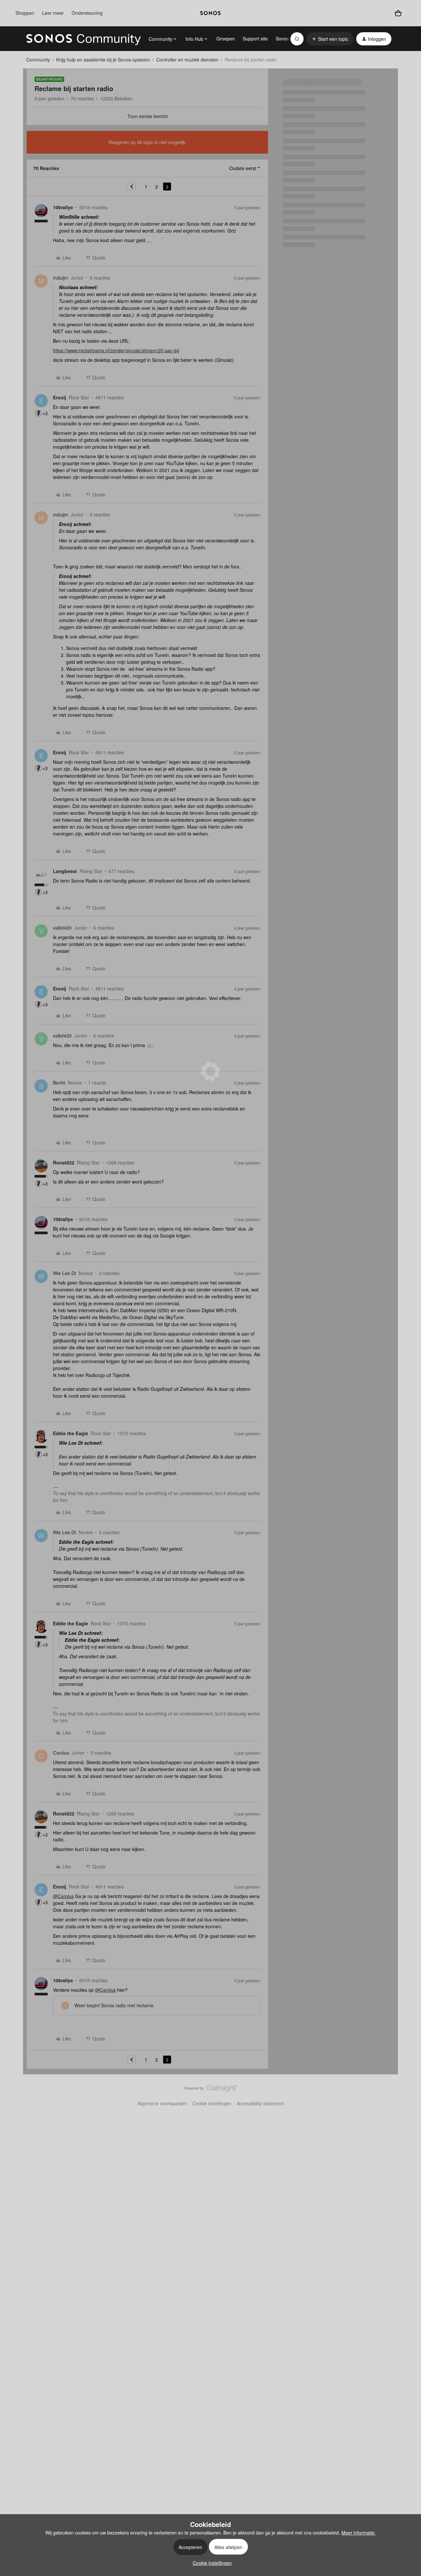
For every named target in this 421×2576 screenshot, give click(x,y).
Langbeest (65, 871)
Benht (59, 1083)
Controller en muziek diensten (187, 60)
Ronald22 (64, 1163)
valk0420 (62, 928)
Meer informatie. (359, 2533)
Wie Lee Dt (64, 1273)
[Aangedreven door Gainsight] (211, 2090)
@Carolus (63, 1896)
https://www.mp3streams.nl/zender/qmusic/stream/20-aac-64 (116, 350)
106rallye (63, 207)
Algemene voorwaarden (162, 2103)
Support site (255, 38)
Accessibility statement (260, 2103)
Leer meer (53, 13)
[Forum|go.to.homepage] (84, 39)
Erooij (60, 397)
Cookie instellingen (212, 2103)
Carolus (61, 1753)
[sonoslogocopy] (210, 13)
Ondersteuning (87, 13)
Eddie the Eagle (71, 1433)
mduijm (61, 278)
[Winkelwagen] (398, 13)
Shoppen (25, 13)
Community (38, 60)
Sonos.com (287, 38)
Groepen (226, 38)
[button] (330, 39)
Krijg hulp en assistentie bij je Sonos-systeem (103, 60)
